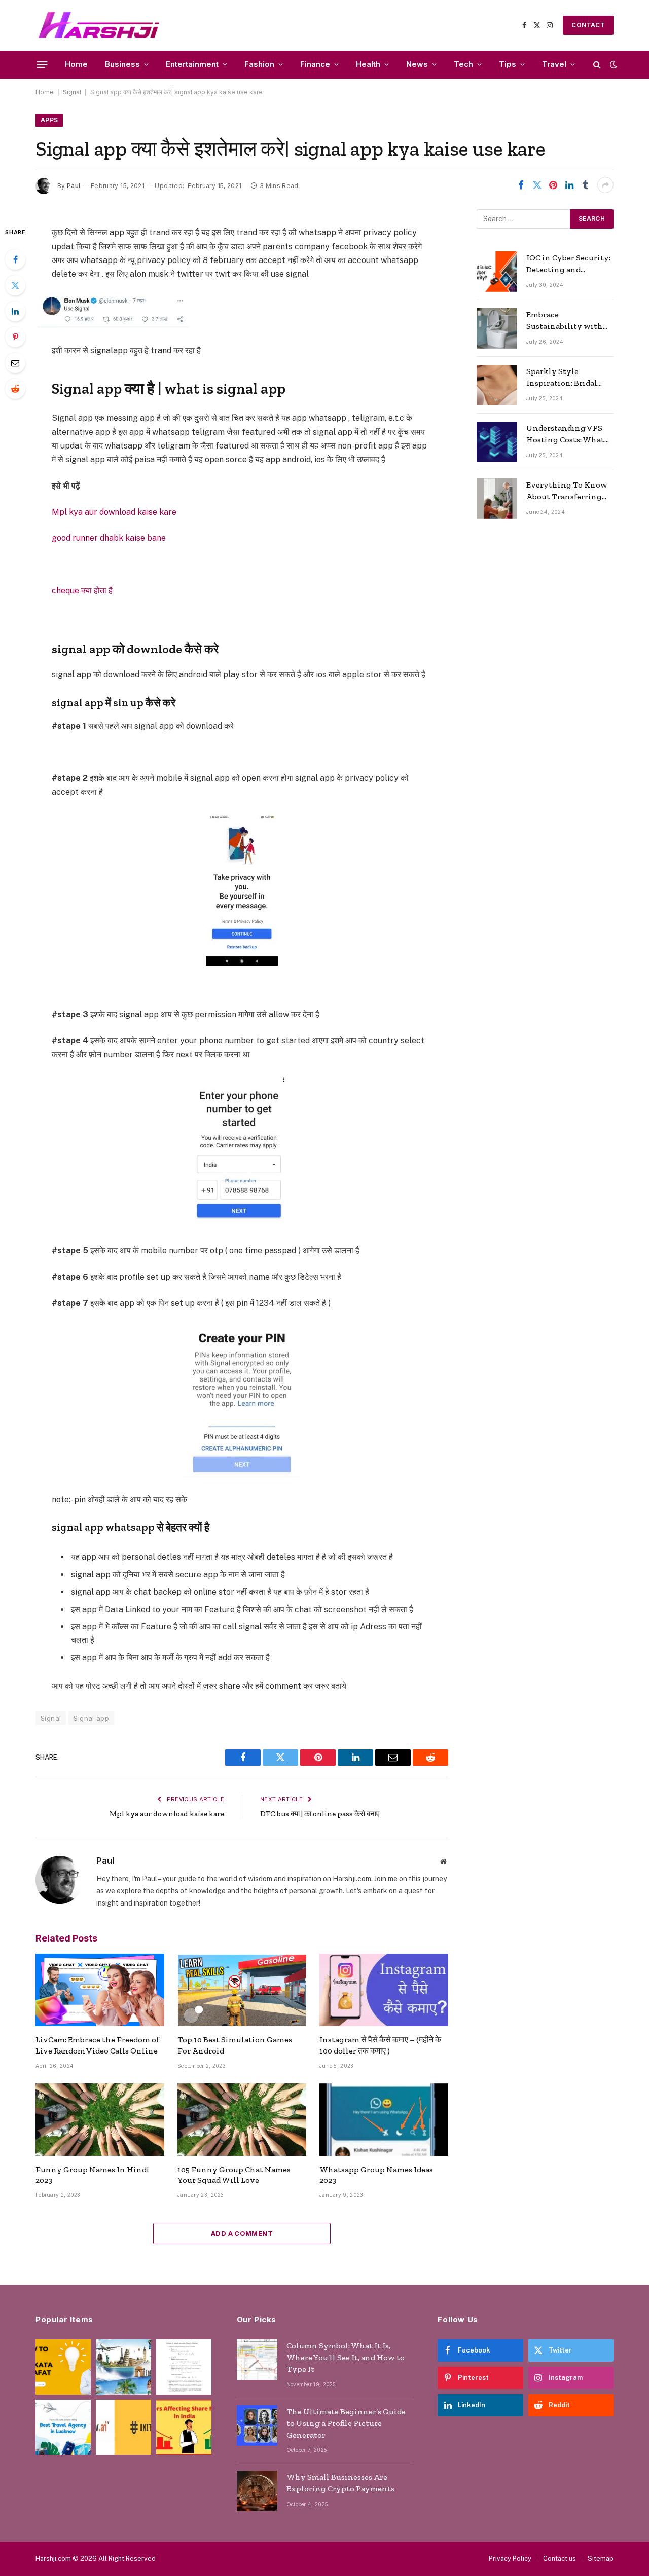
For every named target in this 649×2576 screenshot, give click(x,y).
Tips (508, 64)
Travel (554, 64)
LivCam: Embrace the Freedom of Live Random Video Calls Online (97, 2045)
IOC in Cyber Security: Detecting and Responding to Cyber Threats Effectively (568, 264)
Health (368, 64)
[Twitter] (15, 285)
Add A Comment (242, 2233)
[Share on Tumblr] (586, 185)
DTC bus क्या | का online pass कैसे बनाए (320, 1814)
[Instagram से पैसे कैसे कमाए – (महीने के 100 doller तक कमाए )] (384, 1990)
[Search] (597, 65)
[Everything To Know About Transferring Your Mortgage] (497, 499)
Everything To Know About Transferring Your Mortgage (567, 491)
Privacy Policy (510, 2559)
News (417, 64)
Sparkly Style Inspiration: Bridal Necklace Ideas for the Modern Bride (568, 378)
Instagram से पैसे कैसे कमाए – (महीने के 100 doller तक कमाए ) (380, 2045)
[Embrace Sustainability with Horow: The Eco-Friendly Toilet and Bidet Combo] (497, 328)
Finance (315, 64)
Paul (74, 186)
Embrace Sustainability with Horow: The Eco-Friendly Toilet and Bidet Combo (565, 321)
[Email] (15, 363)
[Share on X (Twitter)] (537, 185)
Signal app (91, 1718)
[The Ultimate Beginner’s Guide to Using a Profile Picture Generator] (257, 2425)
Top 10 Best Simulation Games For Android (235, 2045)
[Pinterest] (15, 337)
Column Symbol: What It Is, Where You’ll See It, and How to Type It (346, 2357)
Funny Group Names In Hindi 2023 (93, 2175)
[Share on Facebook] (521, 185)
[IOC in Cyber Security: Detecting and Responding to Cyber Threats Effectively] (497, 272)
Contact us (560, 2559)
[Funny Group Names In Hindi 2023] (100, 2120)
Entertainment (192, 64)
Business (122, 64)
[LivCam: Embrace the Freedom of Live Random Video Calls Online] (100, 1990)
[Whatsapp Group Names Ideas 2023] (384, 2120)
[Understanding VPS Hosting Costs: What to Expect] (497, 442)
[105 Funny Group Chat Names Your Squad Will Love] (242, 2120)
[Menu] (42, 64)
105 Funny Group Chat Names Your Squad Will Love (234, 2175)
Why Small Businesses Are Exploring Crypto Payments (340, 2483)
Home (76, 64)
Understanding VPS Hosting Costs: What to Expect (565, 435)
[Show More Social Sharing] (605, 185)
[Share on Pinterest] (553, 185)
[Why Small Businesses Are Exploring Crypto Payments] (257, 2491)
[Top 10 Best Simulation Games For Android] (242, 1990)
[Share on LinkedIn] (569, 185)
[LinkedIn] (15, 311)
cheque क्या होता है (82, 591)
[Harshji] (99, 25)
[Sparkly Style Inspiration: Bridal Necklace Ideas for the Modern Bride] (497, 385)
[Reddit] (15, 389)
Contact (588, 25)
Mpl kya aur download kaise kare (114, 512)
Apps (49, 120)
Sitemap (601, 2559)
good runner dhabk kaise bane (109, 538)
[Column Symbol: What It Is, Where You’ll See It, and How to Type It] (257, 2360)
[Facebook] (15, 259)
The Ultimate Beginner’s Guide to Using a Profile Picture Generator (346, 2423)
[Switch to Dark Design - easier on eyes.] (612, 64)
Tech (463, 64)
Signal (72, 92)
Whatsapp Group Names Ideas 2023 (376, 2175)
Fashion (259, 64)
